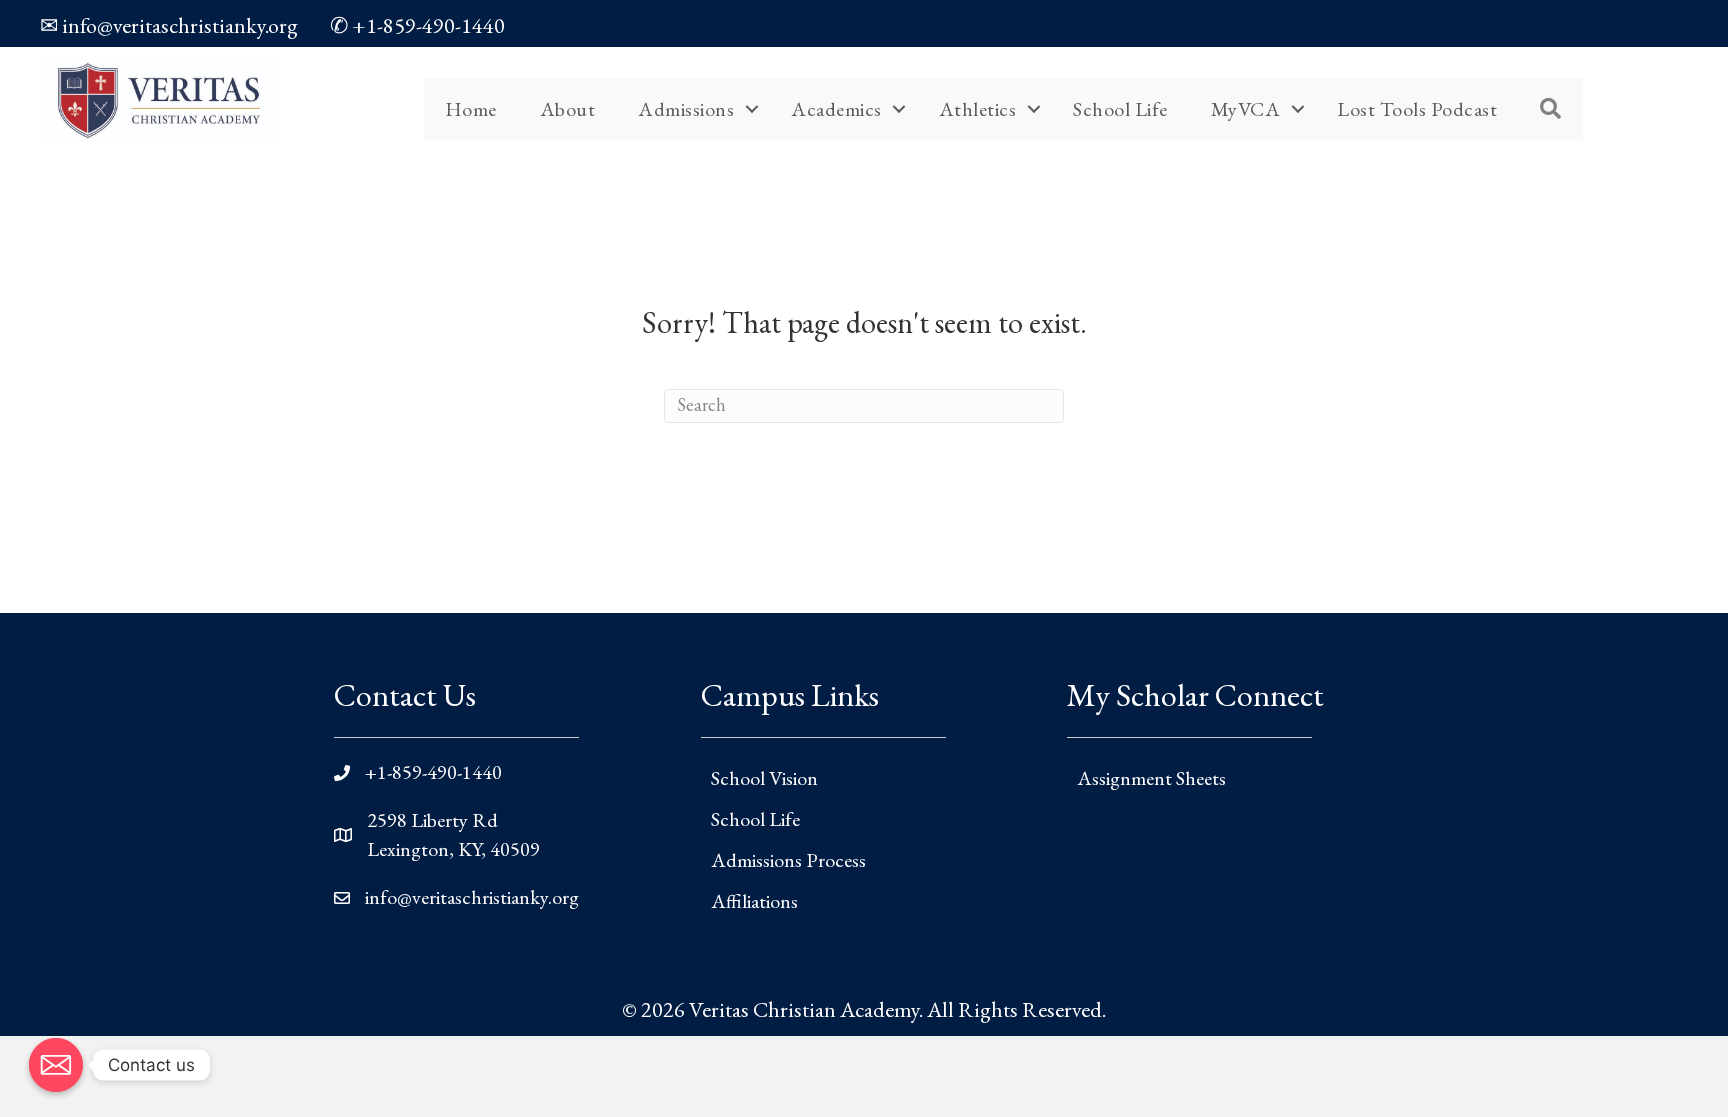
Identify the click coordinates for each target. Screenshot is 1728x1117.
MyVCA (1246, 109)
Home (471, 109)
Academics (836, 109)
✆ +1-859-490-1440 (417, 25)
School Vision (764, 778)
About (568, 109)
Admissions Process (788, 860)
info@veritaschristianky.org (472, 897)
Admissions (686, 109)
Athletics (978, 109)
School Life (1120, 109)
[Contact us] (56, 1065)
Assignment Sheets (1151, 778)
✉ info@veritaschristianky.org (169, 25)
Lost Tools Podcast (1417, 109)
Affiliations (754, 901)
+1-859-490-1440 (433, 772)
